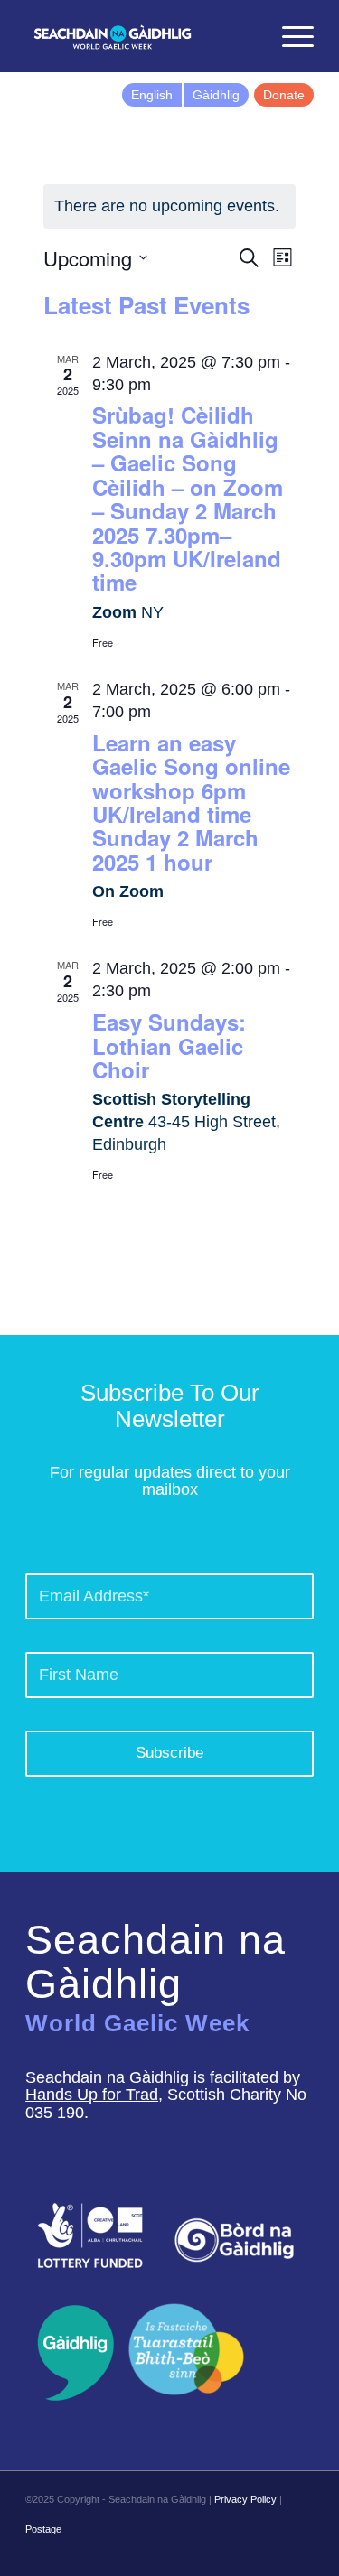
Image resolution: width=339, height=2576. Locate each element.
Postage (43, 2529)
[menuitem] (246, 36)
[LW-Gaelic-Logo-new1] (186, 2347)
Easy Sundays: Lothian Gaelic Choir (169, 1045)
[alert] (170, 206)
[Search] (246, 36)
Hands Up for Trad (92, 2095)
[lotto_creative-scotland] (90, 2235)
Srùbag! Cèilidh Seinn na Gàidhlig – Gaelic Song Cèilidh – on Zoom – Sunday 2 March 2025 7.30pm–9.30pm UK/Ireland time (188, 498)
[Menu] (289, 36)
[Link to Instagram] (273, 2553)
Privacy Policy (245, 2499)
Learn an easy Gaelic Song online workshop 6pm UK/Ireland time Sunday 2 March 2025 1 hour (191, 802)
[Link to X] (246, 2553)
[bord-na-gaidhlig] (234, 2240)
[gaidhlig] (70, 2353)
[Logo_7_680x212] (141, 36)
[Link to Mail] (300, 2553)
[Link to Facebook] (219, 2553)
